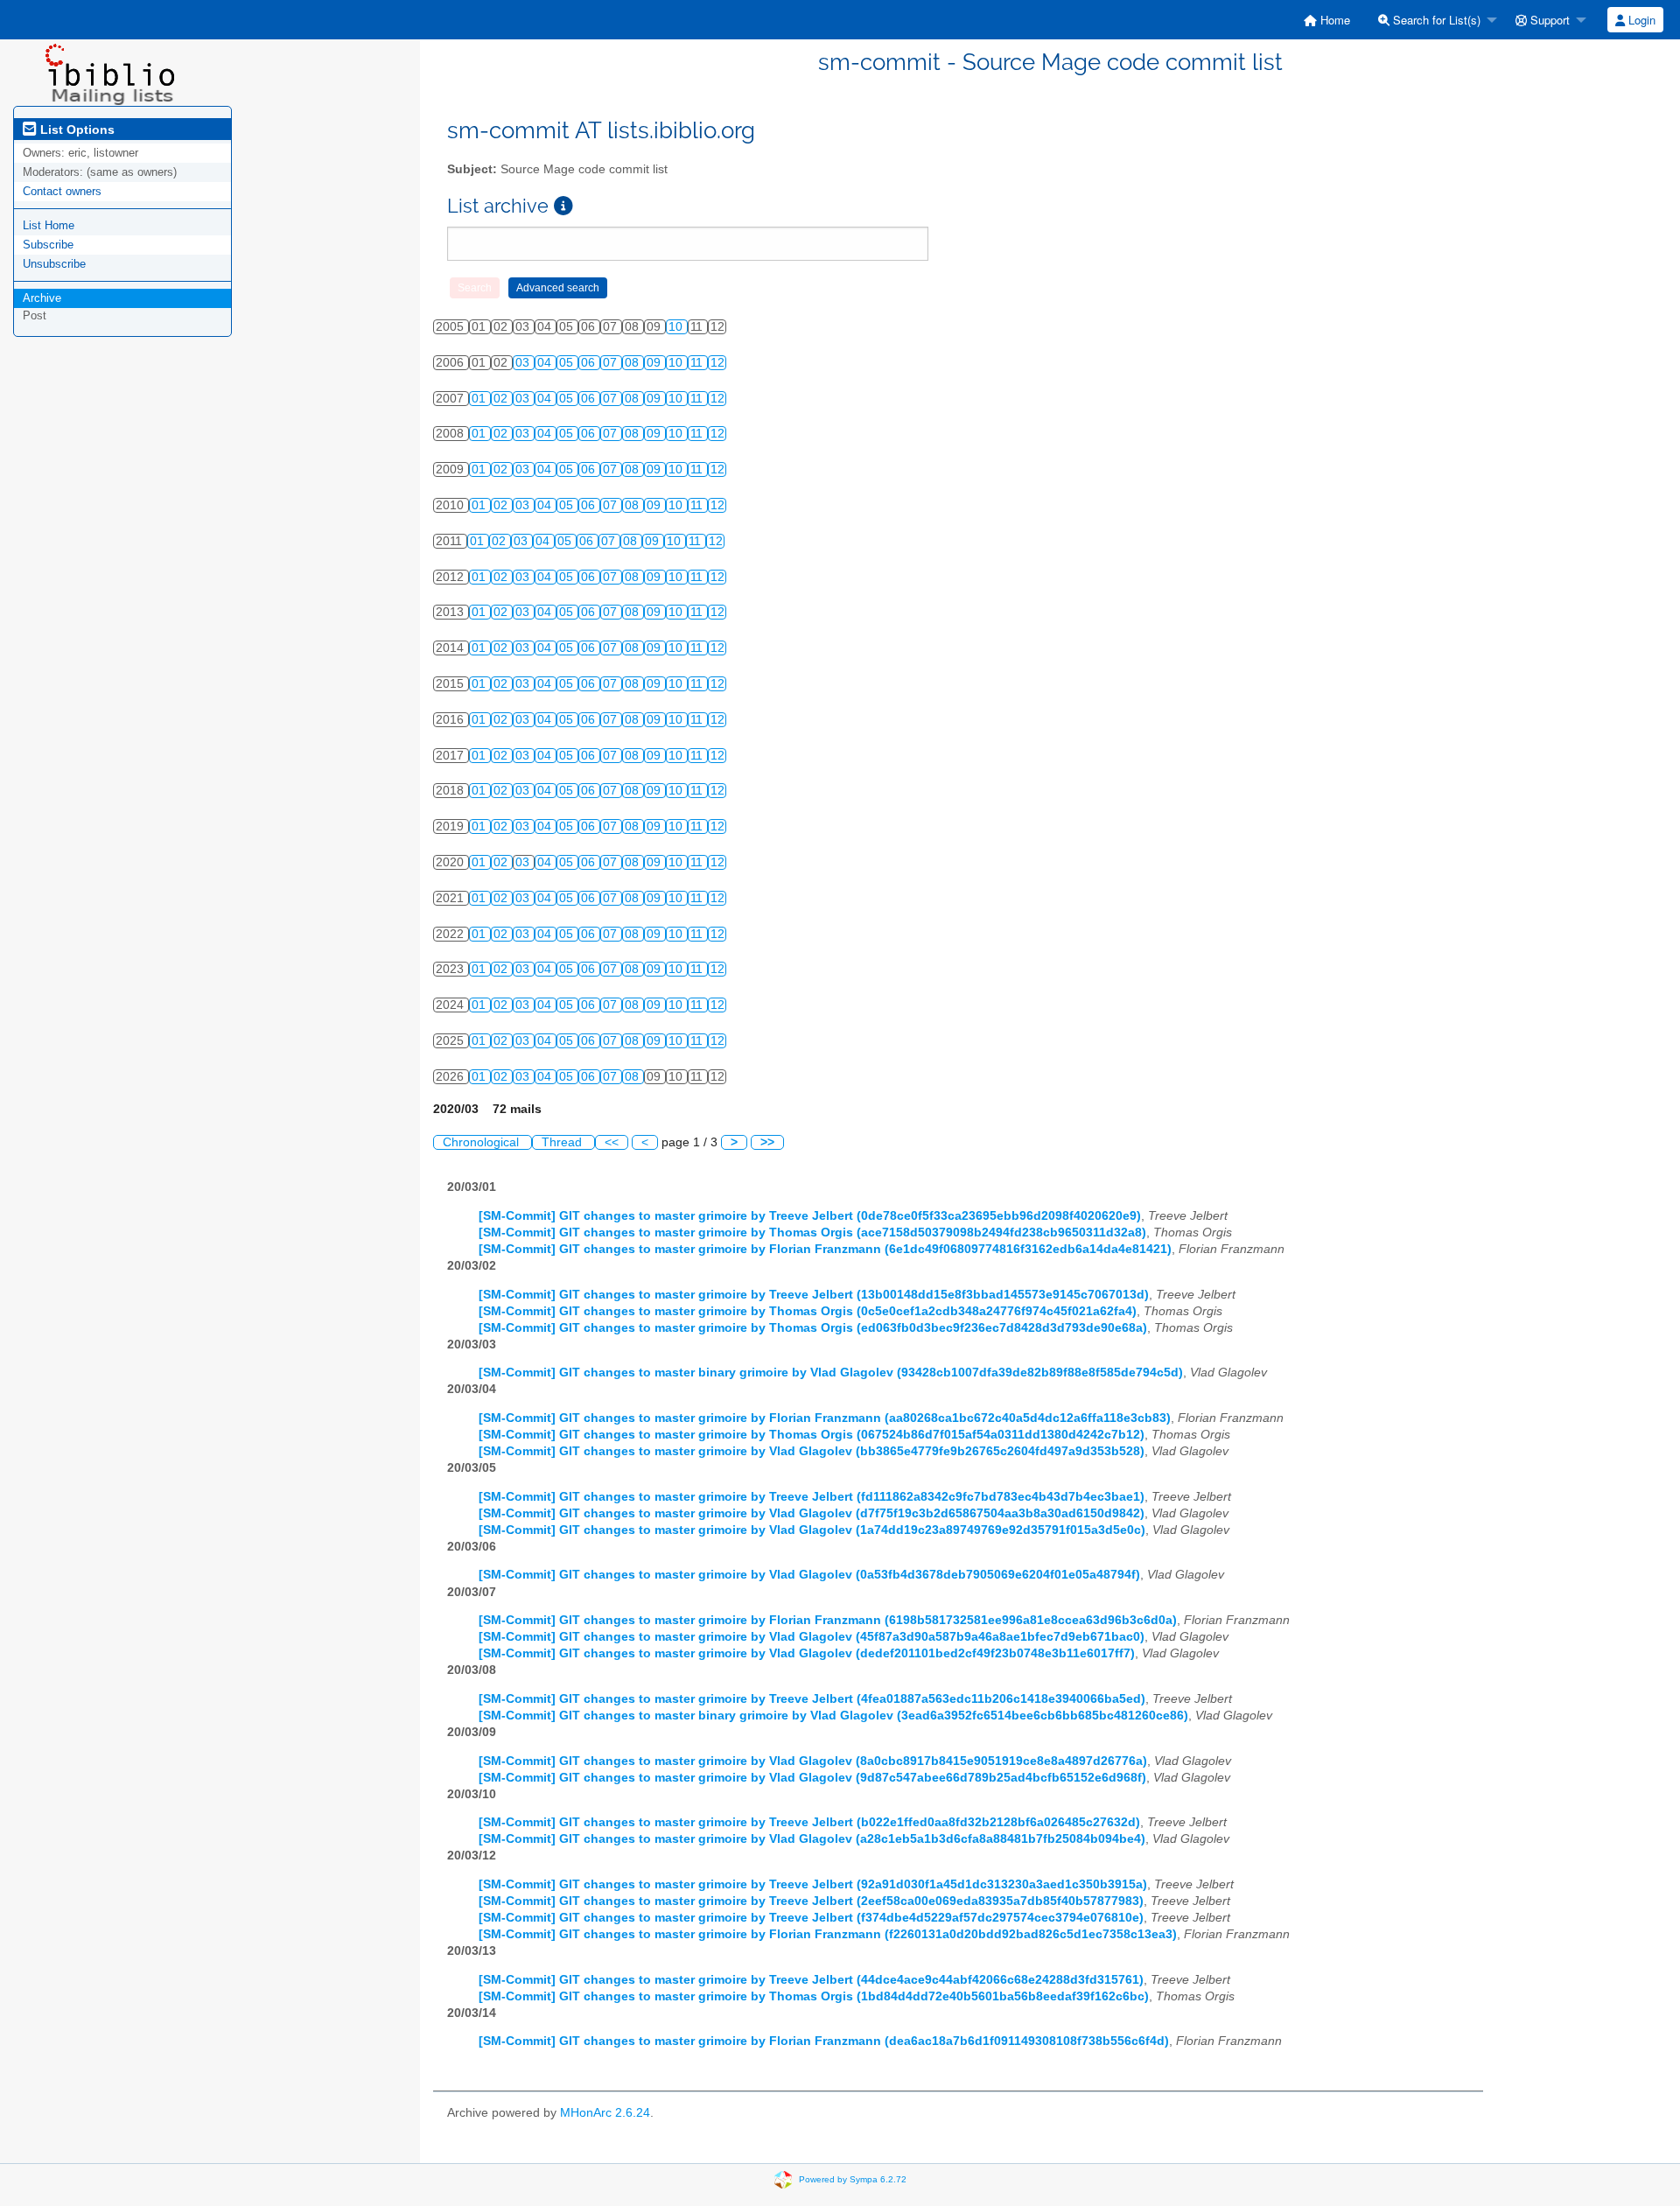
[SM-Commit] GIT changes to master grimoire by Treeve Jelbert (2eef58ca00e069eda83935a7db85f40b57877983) (811, 1901)
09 (655, 363)
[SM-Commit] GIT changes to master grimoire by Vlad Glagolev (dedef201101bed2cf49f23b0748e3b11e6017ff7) (807, 1653)
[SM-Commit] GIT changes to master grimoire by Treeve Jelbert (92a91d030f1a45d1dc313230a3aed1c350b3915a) (813, 1884)
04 (546, 363)
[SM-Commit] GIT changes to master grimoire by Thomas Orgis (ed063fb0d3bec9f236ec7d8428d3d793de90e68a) (813, 1328)
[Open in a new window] (563, 206)
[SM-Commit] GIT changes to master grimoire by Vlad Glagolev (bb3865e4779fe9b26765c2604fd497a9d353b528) (812, 1451)
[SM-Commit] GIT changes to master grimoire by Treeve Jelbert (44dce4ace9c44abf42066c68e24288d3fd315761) (811, 1980)
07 (612, 363)
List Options (76, 130)
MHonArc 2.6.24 (605, 2113)
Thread (563, 1142)
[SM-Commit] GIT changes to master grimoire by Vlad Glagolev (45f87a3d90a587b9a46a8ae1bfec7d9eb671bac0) (812, 1637)
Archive (42, 298)
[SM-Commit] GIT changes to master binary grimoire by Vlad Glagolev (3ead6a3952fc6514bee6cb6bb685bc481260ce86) (833, 1716)
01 (480, 399)
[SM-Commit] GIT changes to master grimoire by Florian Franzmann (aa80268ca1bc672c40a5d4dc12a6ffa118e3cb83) (825, 1418)
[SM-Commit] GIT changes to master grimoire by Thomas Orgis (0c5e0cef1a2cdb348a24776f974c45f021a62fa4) (808, 1311)
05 (568, 363)
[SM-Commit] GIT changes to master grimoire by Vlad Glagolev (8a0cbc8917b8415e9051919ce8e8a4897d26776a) (813, 1761)
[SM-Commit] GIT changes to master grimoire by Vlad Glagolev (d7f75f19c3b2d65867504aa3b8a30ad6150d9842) (812, 1513)
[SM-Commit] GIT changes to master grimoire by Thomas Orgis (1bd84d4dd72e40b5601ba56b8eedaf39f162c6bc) (814, 1996)
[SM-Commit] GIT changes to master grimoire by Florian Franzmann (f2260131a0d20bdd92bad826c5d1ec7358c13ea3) (828, 1934)
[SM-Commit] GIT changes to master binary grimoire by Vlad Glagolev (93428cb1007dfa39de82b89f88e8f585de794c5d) (831, 1373)
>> (767, 1142)
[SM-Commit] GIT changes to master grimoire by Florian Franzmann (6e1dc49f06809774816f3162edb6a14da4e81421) (825, 1249)
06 (590, 363)
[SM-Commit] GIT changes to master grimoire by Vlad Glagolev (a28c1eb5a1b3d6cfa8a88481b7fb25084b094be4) (812, 1839)
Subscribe (48, 245)
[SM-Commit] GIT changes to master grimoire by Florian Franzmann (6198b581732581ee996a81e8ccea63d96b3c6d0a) (828, 1620)
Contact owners (62, 191)
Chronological (483, 1142)
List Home (49, 225)
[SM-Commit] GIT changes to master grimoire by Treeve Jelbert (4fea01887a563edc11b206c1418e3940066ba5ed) (812, 1699)
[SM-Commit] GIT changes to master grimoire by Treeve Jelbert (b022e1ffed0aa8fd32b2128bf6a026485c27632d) (809, 1822)
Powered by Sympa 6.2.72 (853, 2178)
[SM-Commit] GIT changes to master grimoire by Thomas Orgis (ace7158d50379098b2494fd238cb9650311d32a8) (812, 1233)
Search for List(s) (1435, 20)
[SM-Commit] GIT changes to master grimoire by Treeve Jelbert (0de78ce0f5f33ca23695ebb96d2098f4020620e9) (810, 1216)
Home (1333, 20)
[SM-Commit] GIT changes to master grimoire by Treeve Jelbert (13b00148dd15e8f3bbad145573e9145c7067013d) (814, 1295)
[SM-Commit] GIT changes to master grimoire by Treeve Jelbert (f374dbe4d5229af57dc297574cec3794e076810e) (811, 1918)
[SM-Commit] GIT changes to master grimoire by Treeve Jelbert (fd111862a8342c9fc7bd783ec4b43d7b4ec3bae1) (812, 1497)
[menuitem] (1327, 20)
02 (502, 399)
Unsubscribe (54, 264)
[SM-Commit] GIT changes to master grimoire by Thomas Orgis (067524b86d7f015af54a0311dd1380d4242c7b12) (812, 1435)
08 (633, 363)
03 (524, 363)
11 (698, 363)
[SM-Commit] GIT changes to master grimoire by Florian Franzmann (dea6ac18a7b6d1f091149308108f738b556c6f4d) (824, 2041)
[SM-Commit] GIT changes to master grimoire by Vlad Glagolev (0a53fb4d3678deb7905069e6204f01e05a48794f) (809, 1575)
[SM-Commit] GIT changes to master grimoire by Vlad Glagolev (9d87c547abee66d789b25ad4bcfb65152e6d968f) (812, 1778)
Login (1640, 20)
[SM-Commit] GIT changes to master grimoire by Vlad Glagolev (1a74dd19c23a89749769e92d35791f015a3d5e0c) (812, 1530)
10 (677, 327)
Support (1548, 20)
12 (717, 363)
